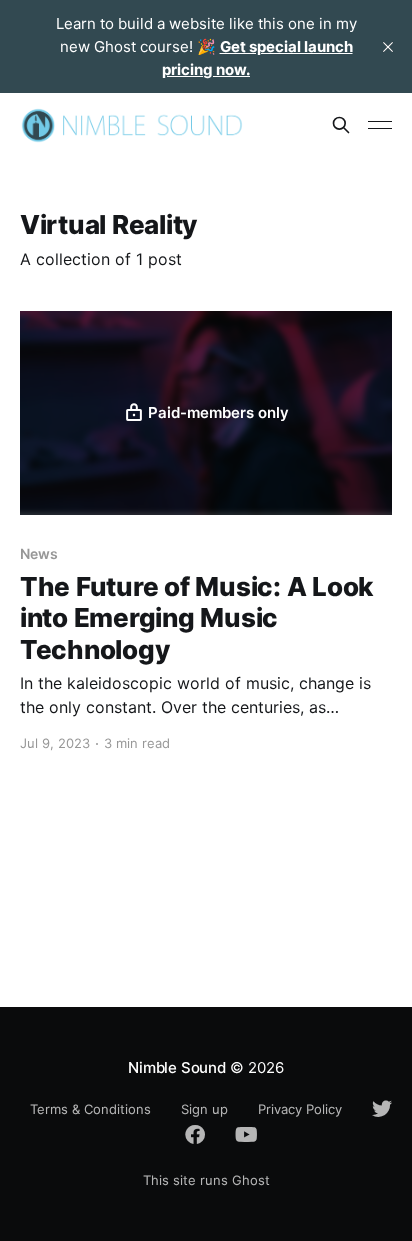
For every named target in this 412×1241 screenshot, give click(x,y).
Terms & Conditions (90, 1109)
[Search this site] (341, 125)
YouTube (236, 1135)
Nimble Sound (176, 1067)
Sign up (204, 1109)
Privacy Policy (300, 1109)
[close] (388, 47)
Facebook (185, 1135)
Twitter (372, 1109)
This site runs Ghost (206, 1180)
